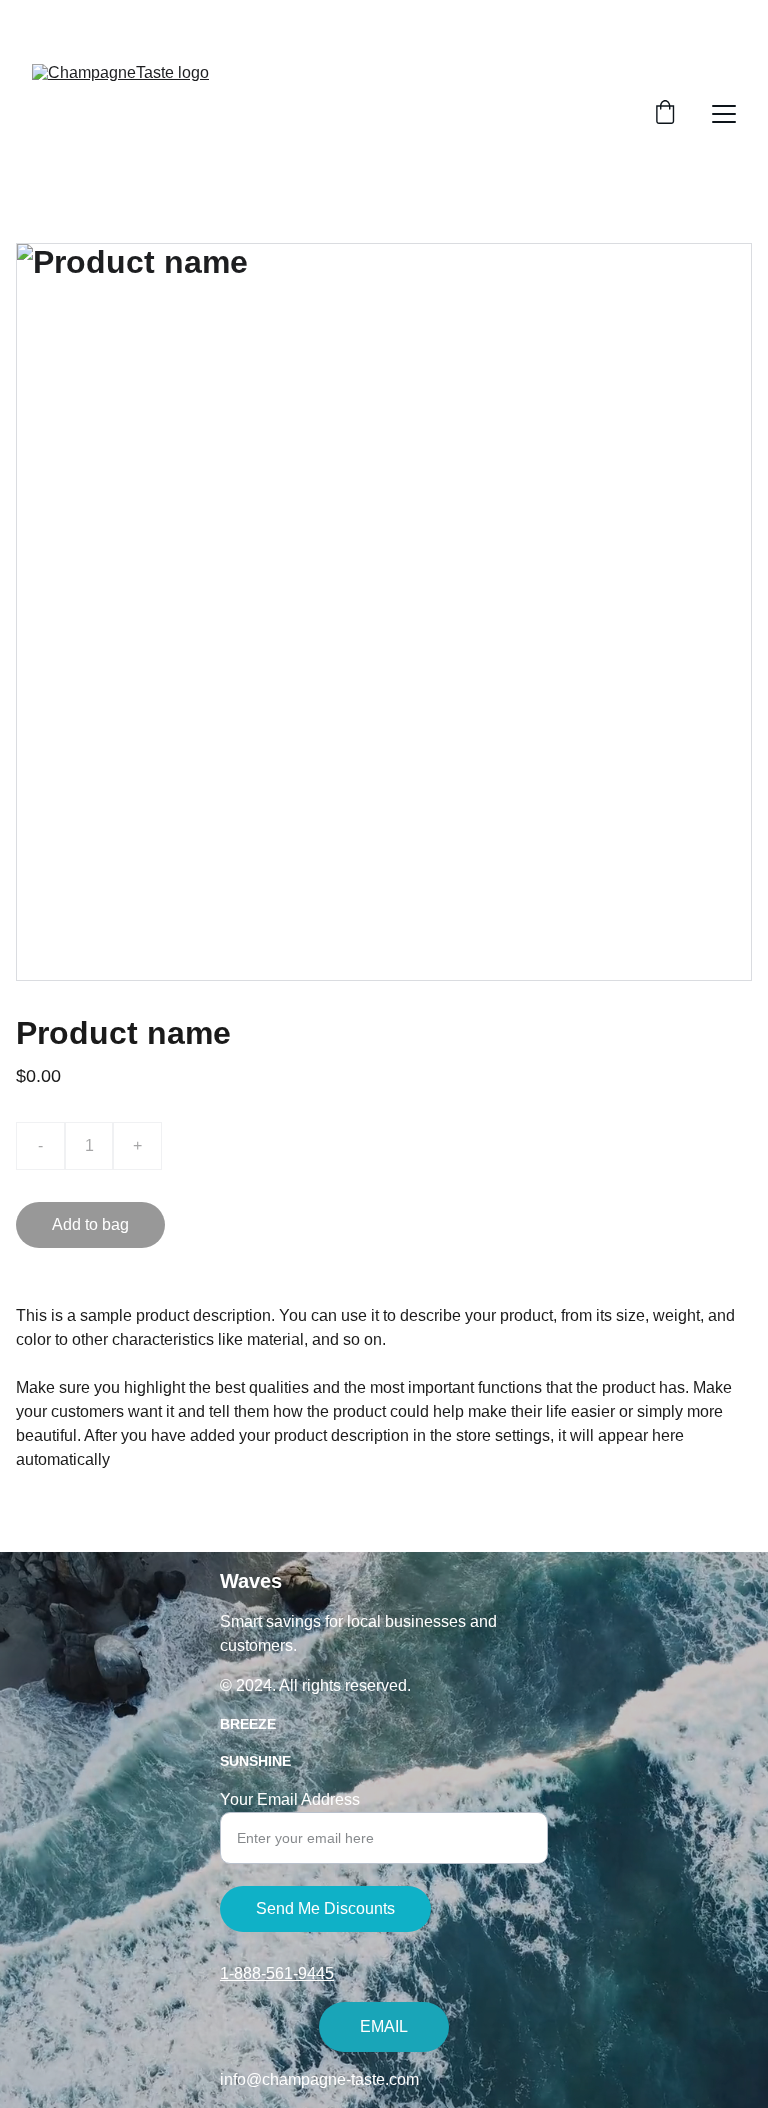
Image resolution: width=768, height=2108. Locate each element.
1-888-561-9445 (277, 1973)
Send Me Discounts (325, 1908)
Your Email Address (290, 1799)
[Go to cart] (665, 114)
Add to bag (90, 1224)
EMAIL (384, 2026)
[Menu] (724, 114)
